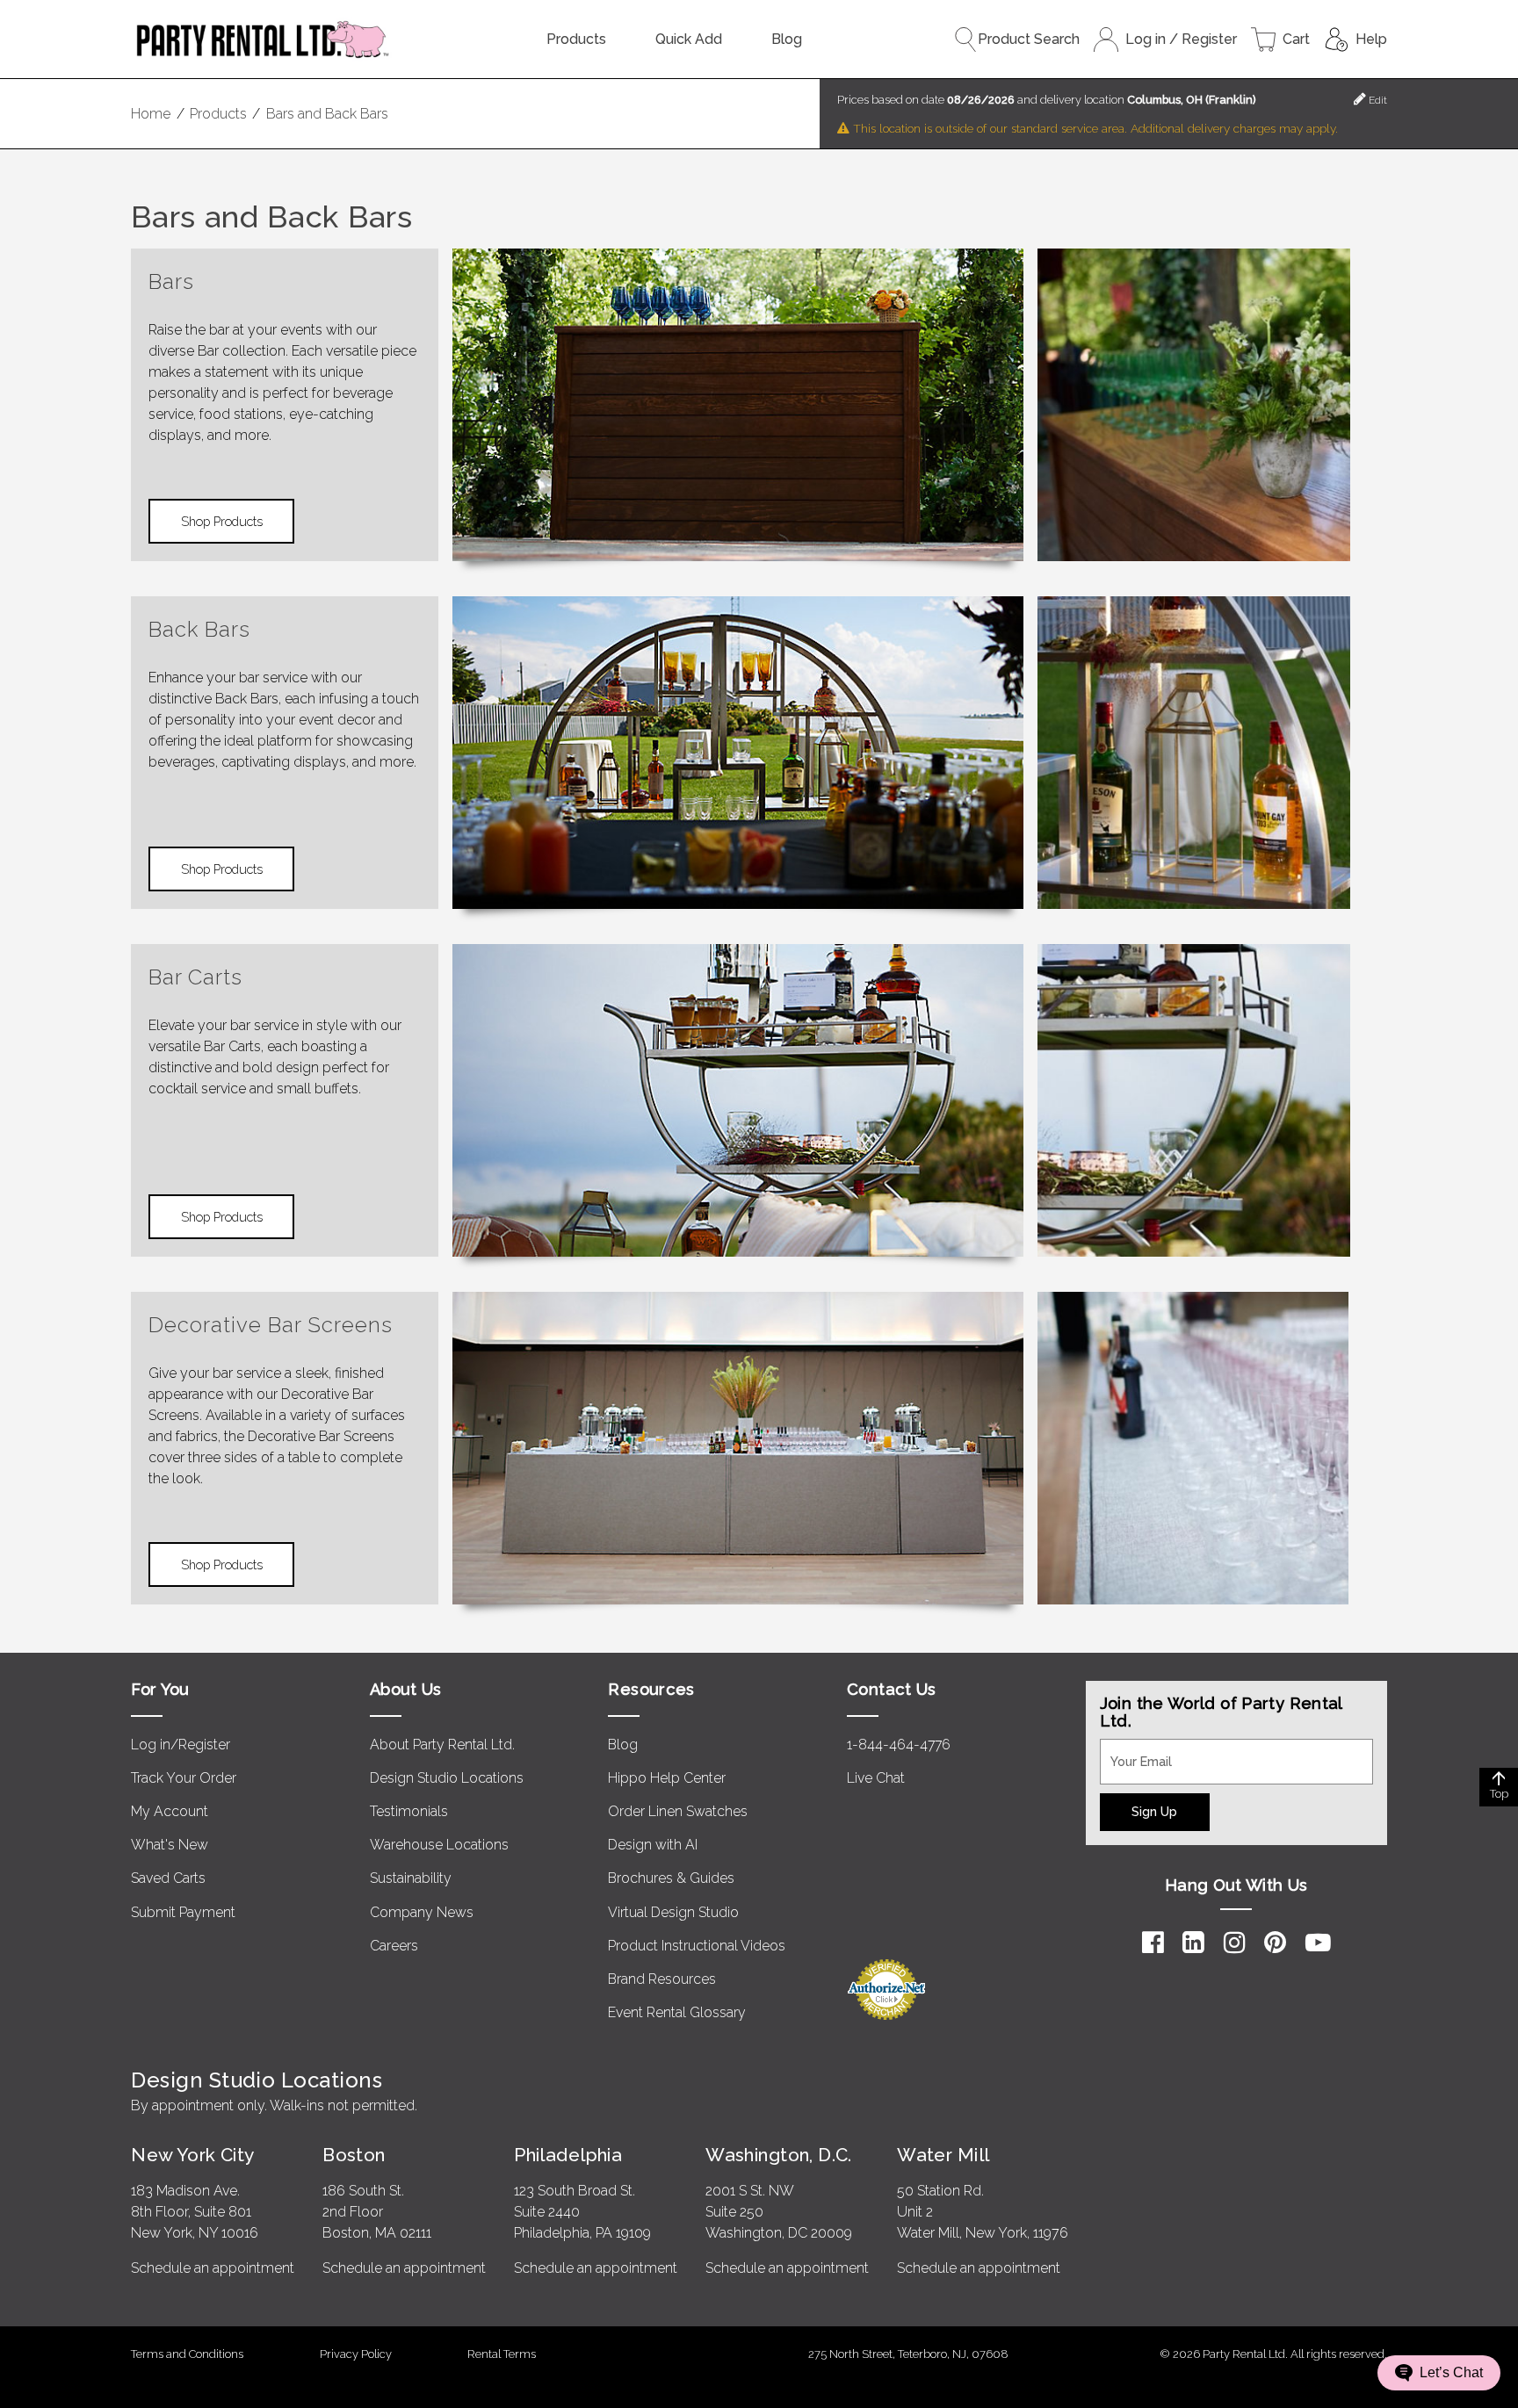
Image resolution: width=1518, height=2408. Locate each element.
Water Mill (943, 2155)
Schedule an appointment (213, 2268)
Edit (1377, 100)
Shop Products (222, 521)
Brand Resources (662, 1979)
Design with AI (653, 1845)
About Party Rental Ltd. (442, 1745)
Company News (422, 1912)
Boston (354, 2155)
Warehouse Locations (439, 1845)
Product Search (1029, 39)
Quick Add (689, 39)
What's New (170, 1845)
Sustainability (411, 1878)
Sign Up (1154, 1811)
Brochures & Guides (671, 1878)
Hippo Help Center (667, 1778)
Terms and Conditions (187, 2354)
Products (576, 39)
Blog (787, 39)
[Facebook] (1153, 1943)
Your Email (1133, 1749)
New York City (192, 2155)
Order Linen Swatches (678, 1811)
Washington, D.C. (779, 2155)
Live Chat (876, 1778)
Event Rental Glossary (677, 2012)
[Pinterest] (1275, 1943)
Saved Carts (168, 1878)
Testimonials (409, 1811)
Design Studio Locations (447, 1778)
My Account (170, 1811)
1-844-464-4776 (899, 1745)
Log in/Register (181, 1745)
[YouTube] (1318, 1943)
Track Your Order (184, 1778)
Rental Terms (502, 2354)
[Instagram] (1235, 1943)
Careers (394, 1946)
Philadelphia (568, 2155)
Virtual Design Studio (673, 1912)
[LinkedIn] (1193, 1943)
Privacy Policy (356, 2354)
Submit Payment (183, 1912)
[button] (1439, 2373)
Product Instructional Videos (697, 1946)
